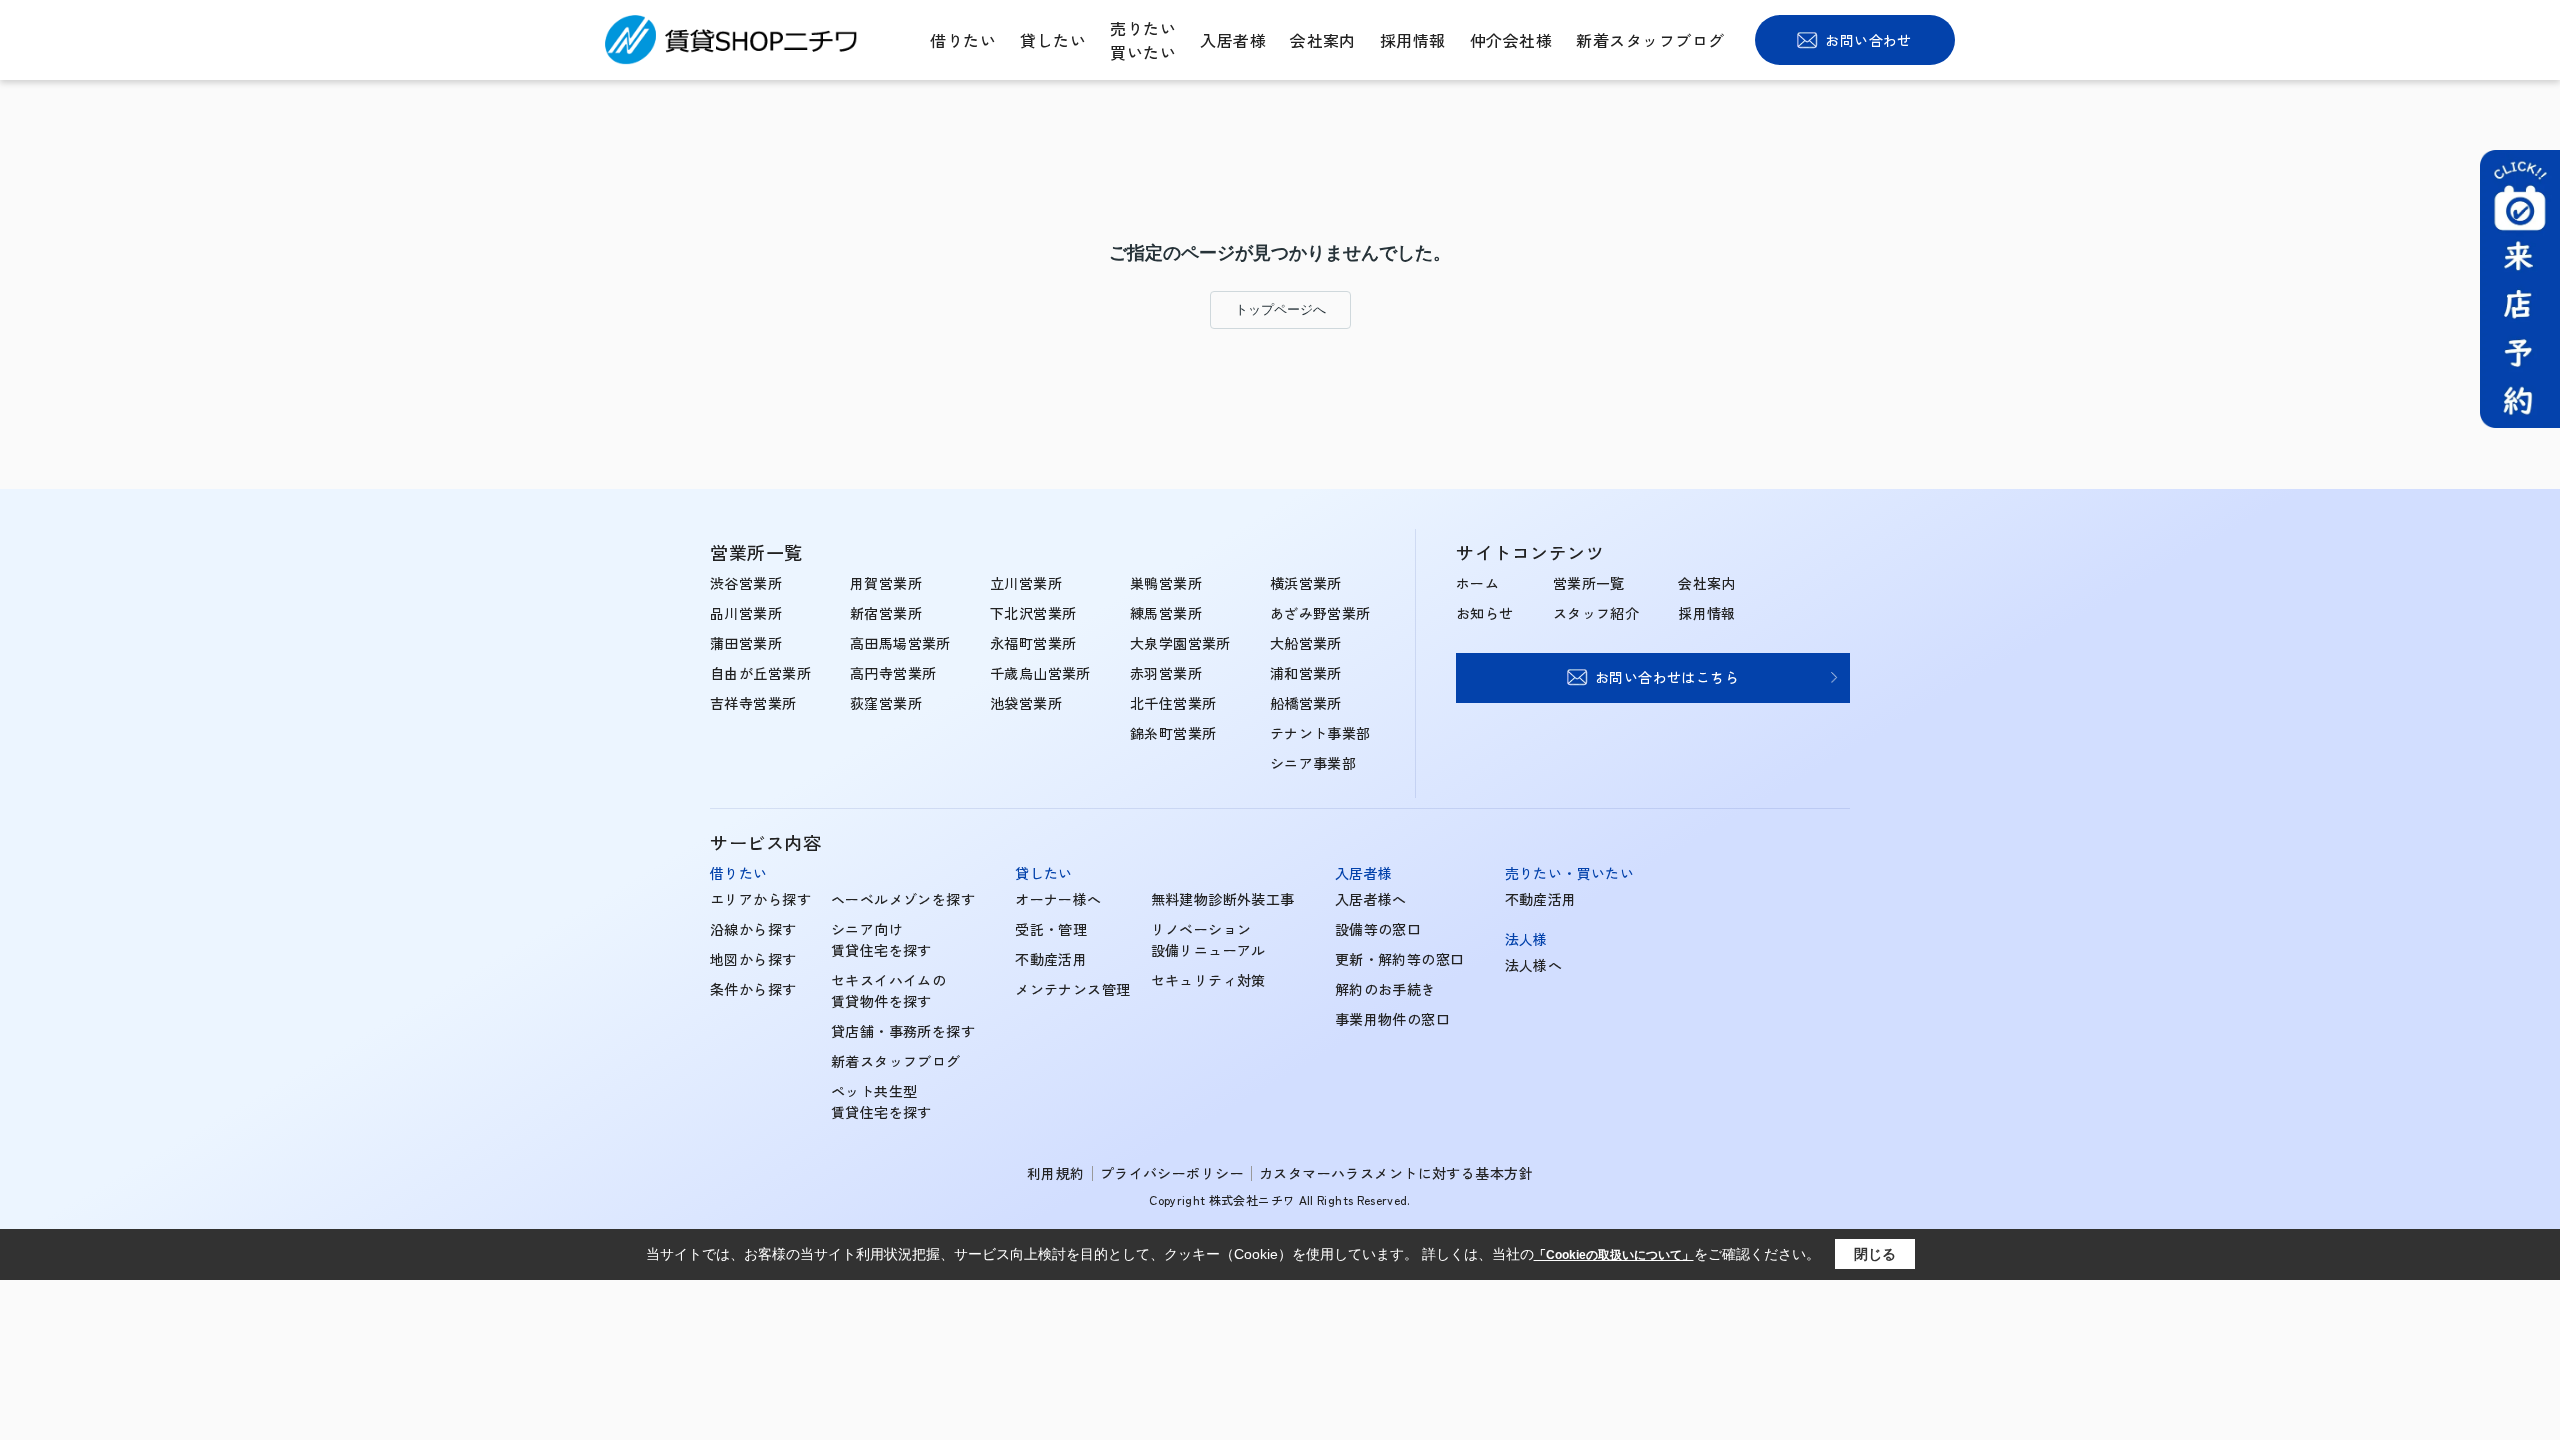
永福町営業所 (1033, 643)
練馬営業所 (1166, 613)
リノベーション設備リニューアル (1208, 939)
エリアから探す (760, 899)
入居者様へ (1371, 899)
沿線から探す (753, 929)
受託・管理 (1051, 929)
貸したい (1053, 40)
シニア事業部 (1313, 763)
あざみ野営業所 (1320, 613)
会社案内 (1323, 40)
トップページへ (1280, 309)
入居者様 (1233, 40)
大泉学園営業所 (1180, 643)
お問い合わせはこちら (1667, 677)
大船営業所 (1306, 643)
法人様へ (1534, 965)
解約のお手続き (1385, 989)
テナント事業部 (1320, 733)
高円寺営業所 (893, 673)
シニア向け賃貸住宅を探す (881, 939)
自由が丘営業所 (760, 673)
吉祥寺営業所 (753, 703)
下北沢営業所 (1033, 613)
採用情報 (1413, 40)
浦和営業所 (1306, 673)
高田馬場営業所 (900, 643)
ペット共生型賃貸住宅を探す (881, 1101)
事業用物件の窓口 (1392, 1019)
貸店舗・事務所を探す (903, 1031)
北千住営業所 (1173, 703)
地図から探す (753, 959)
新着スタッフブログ (1650, 40)
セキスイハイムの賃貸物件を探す (888, 990)
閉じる (1875, 1254)
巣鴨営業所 (1166, 583)
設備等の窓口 (1378, 929)
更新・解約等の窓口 (1400, 959)
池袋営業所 (1026, 703)
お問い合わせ (1868, 40)
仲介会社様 (1511, 40)
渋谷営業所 (746, 583)
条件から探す (753, 989)
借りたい (963, 40)
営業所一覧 (1589, 583)
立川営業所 (1026, 583)
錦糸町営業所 (1173, 733)
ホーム (1477, 583)
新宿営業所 (886, 613)
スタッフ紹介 (1596, 613)
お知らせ (1485, 613)
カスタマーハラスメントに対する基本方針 (1396, 1173)
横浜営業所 (1306, 583)
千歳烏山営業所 (1040, 673)
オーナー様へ (1058, 899)
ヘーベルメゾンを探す (903, 899)
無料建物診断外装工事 (1223, 899)
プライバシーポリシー (1172, 1173)
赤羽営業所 (1166, 673)
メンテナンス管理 (1072, 989)
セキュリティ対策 (1208, 980)
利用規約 (1056, 1173)
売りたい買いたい (1143, 40)
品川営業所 (746, 613)
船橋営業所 (1306, 703)
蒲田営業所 (746, 643)
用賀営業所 (886, 583)
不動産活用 (1051, 959)
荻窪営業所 (886, 703)
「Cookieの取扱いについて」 (1614, 1255)
